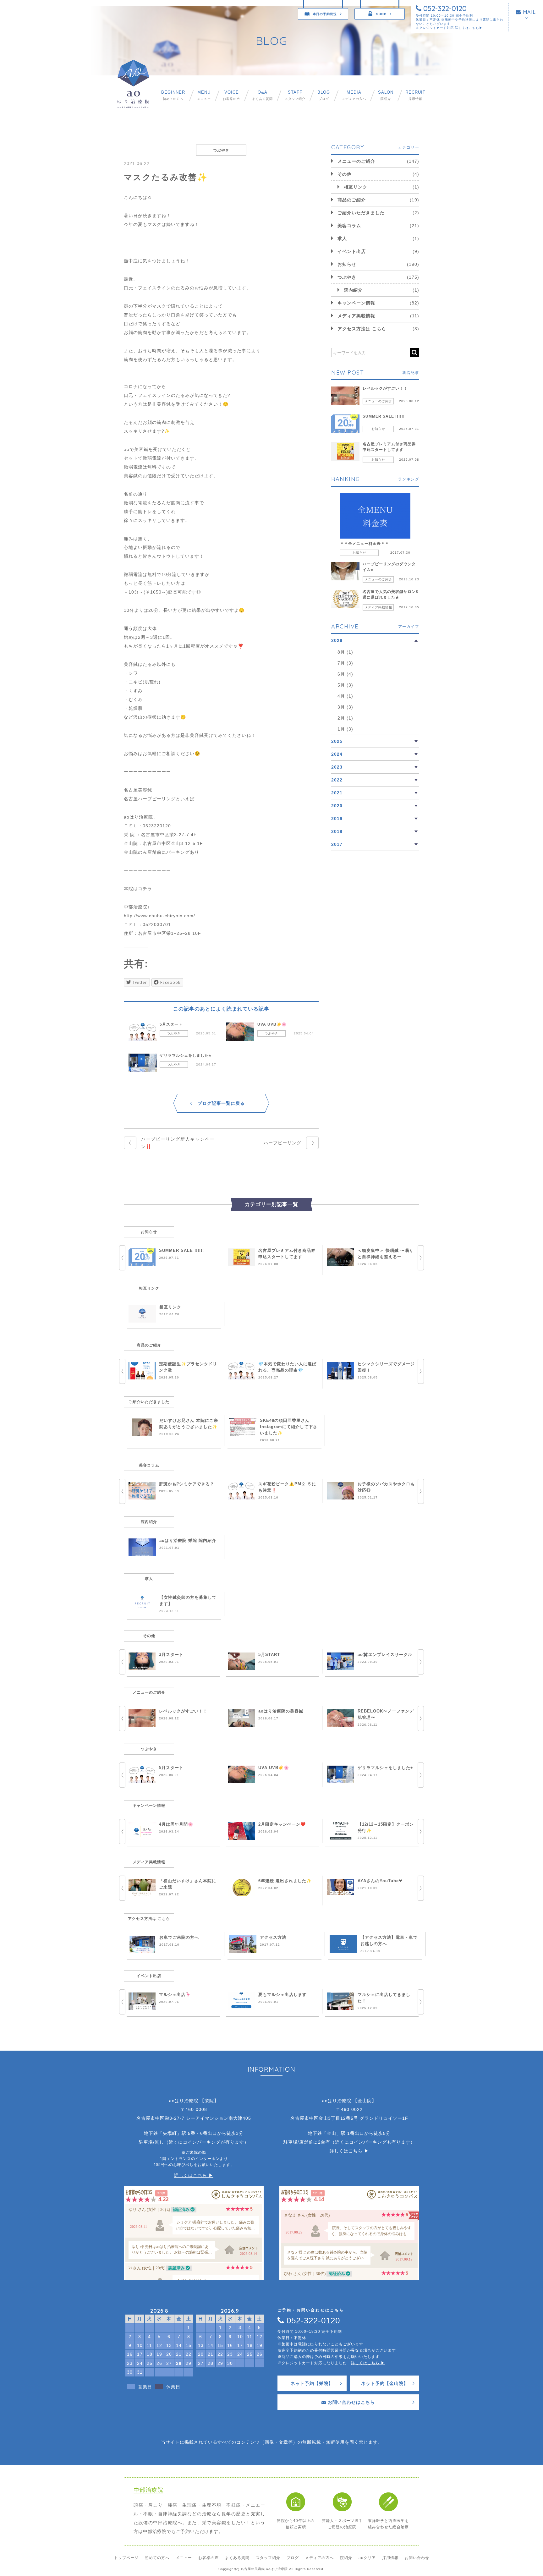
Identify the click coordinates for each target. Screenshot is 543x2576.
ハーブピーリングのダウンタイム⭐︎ (389, 567)
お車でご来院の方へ (179, 1937)
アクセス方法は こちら (362, 329)
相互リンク (356, 187)
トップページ (126, 2558)
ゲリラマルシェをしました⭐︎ (185, 1055)
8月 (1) (345, 652)
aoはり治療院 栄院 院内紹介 (188, 1540)
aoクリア (367, 2558)
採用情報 (415, 95)
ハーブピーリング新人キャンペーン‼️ (178, 1143)
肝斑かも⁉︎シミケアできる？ (187, 1484)
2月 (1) (345, 718)
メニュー (204, 95)
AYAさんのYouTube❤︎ (380, 1881)
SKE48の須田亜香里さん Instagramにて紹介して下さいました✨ (289, 1427)
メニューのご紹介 (356, 161)
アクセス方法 (273, 1937)
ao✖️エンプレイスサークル (385, 1655)
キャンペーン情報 (356, 303)
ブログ (324, 95)
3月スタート (171, 1655)
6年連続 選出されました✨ (285, 1881)
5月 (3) (345, 685)
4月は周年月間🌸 (176, 1824)
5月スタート (171, 1024)
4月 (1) (345, 696)
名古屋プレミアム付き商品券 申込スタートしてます (389, 447)
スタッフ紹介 (295, 95)
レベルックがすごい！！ (385, 388)
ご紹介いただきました (361, 213)
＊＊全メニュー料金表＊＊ (365, 544)
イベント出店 (352, 251)
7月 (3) (345, 663)
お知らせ (347, 264)
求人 (342, 238)
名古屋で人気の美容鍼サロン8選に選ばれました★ (390, 595)
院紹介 (386, 95)
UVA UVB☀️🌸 (272, 1024)
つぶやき (174, 1033)
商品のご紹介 (352, 200)
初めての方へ (173, 95)
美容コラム (349, 226)
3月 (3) (345, 707)
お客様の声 (231, 95)
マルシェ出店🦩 (175, 1995)
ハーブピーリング (282, 1143)
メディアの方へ (354, 95)
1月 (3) (345, 729)
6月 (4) (345, 674)
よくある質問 (262, 95)
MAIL (529, 12)
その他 (345, 174)
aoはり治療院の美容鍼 (281, 1711)
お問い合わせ (417, 2558)
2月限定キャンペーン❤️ (282, 1824)
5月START (269, 1655)
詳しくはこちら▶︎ (469, 28)
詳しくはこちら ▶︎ (194, 2175)
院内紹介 (353, 290)
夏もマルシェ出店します (282, 1995)
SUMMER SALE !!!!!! (384, 416)
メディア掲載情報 (356, 316)
